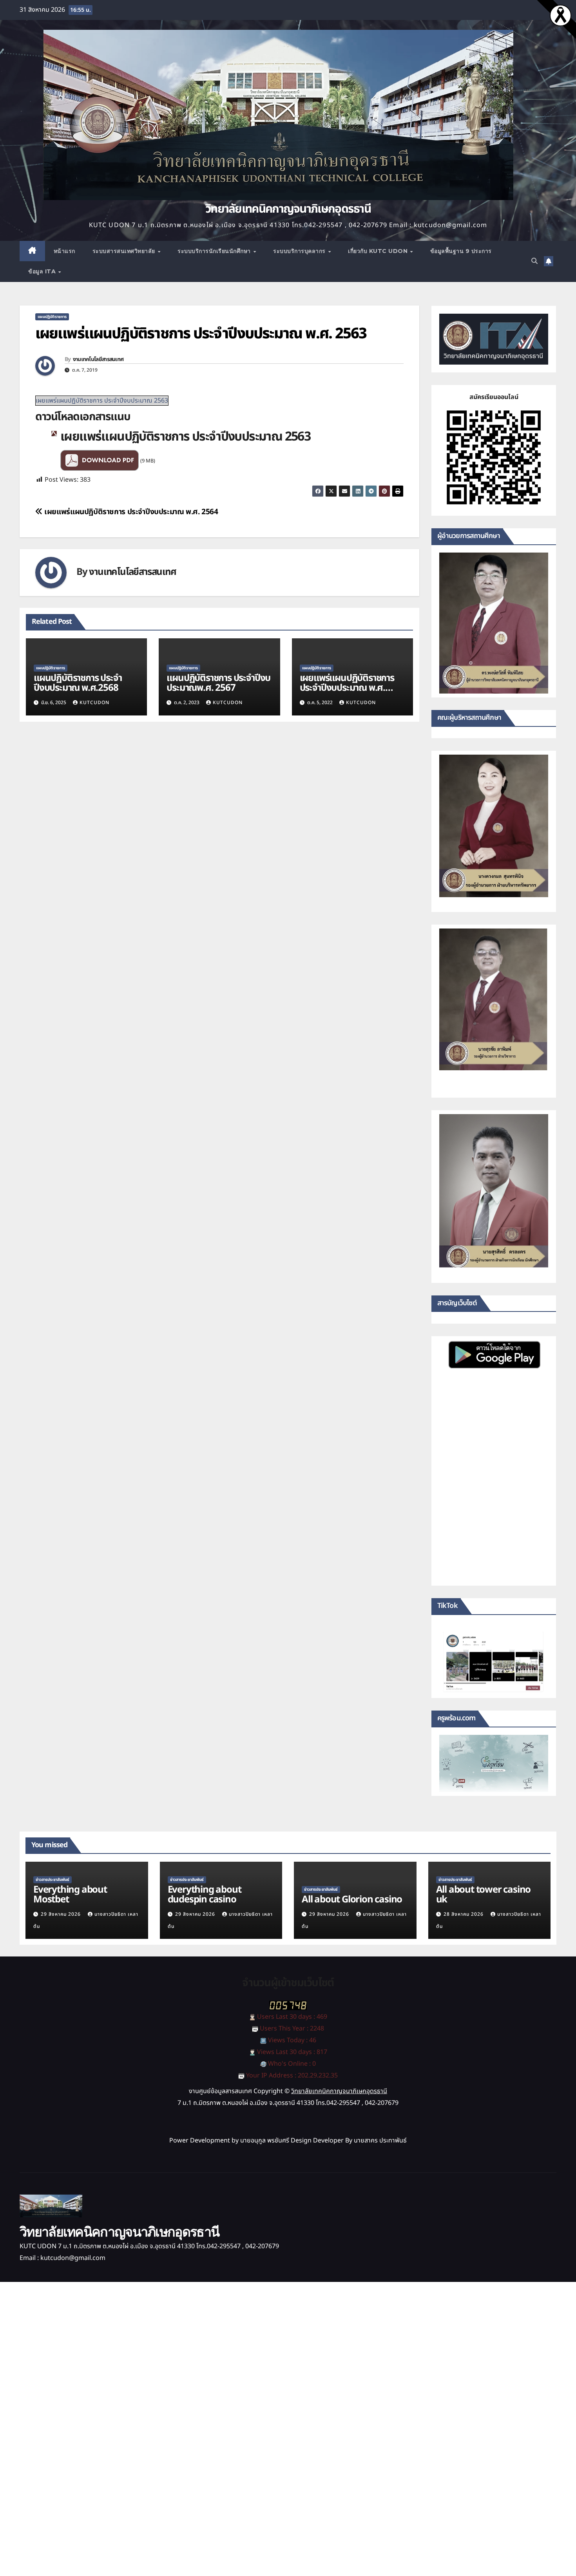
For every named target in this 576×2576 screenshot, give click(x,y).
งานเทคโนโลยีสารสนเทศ (98, 359)
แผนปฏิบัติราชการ (52, 317)
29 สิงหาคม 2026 (62, 1914)
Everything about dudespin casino (205, 1895)
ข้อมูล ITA (43, 271)
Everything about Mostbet (70, 1895)
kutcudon (94, 703)
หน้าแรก (64, 251)
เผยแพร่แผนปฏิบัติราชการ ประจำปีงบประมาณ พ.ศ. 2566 (347, 688)
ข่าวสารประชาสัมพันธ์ (53, 1880)
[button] (534, 261)
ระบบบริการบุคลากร (300, 251)
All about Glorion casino (352, 1900)
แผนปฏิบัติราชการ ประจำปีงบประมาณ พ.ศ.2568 (78, 683)
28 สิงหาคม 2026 (464, 1914)
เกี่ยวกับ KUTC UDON (379, 251)
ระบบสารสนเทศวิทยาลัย (125, 251)
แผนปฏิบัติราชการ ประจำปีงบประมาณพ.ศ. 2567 (218, 683)
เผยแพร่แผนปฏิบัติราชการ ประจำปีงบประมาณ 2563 (102, 401)
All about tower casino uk (484, 1895)
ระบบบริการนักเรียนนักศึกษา (215, 251)
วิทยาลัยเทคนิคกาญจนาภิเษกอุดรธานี (288, 209)
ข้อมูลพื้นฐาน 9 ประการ (461, 251)
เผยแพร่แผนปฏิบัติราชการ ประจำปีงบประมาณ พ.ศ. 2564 (130, 512)
